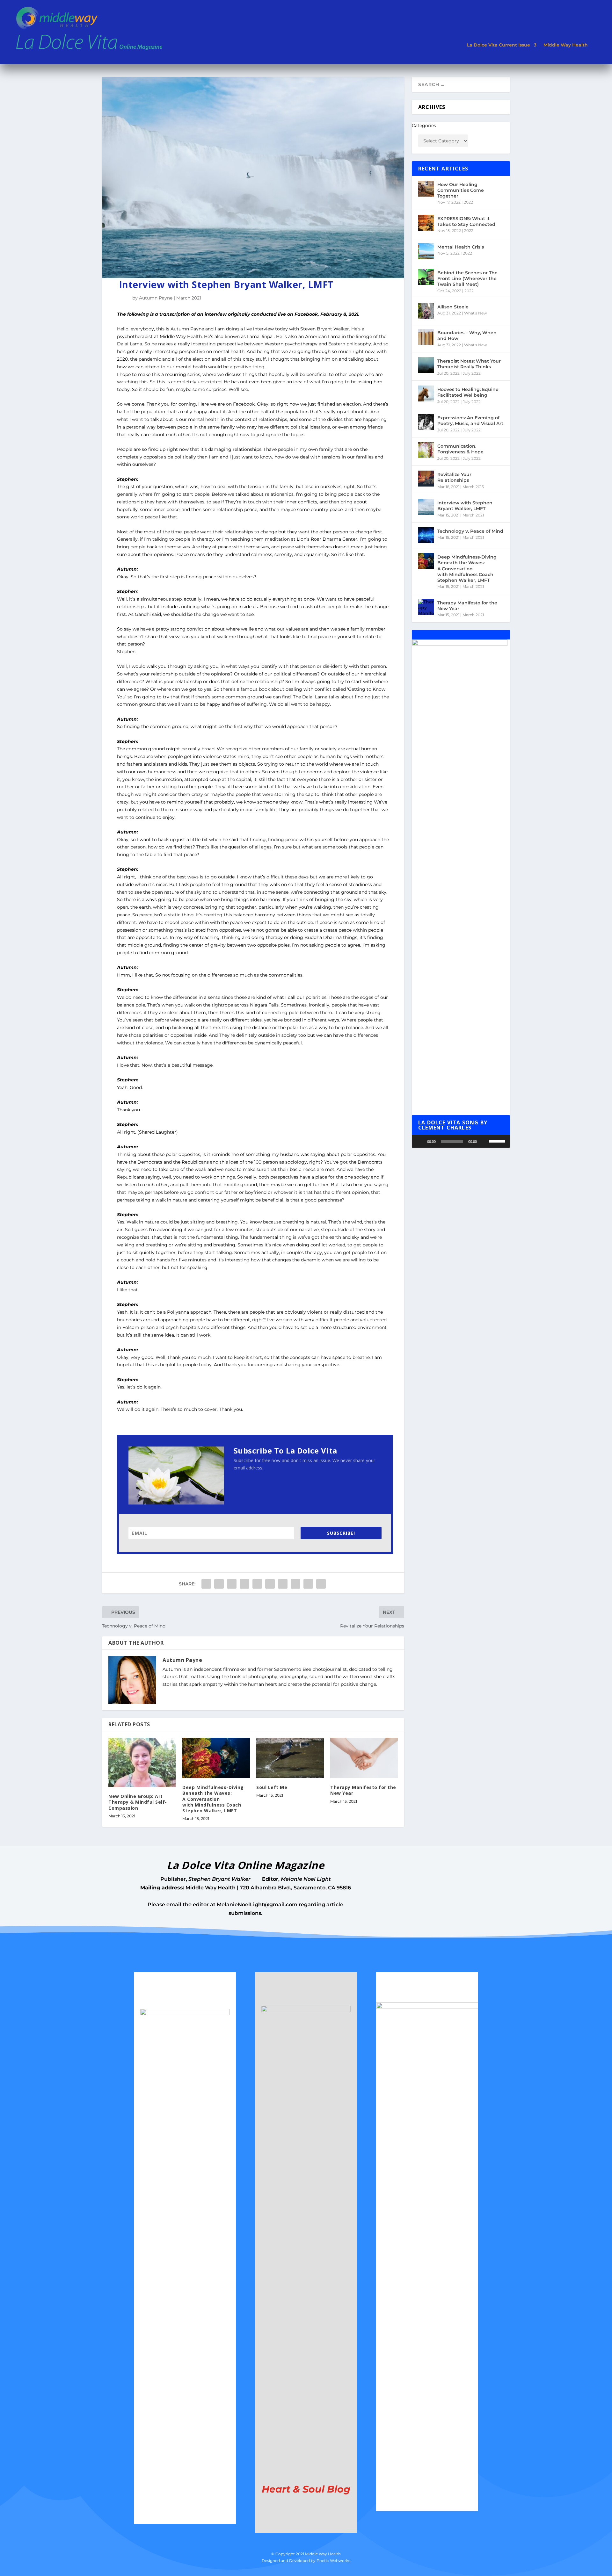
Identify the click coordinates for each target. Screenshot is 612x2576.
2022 (468, 202)
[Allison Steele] (426, 311)
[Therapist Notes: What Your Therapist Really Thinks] (426, 365)
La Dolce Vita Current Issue (499, 45)
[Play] (420, 1141)
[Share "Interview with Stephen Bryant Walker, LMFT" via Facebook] (206, 1584)
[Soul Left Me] (290, 1758)
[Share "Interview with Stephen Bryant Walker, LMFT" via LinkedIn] (270, 1584)
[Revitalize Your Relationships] (426, 479)
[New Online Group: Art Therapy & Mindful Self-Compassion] (142, 1762)
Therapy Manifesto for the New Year (363, 1790)
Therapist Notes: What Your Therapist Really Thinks (469, 364)
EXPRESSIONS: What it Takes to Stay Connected (466, 221)
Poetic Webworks (333, 2561)
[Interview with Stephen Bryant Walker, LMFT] (426, 507)
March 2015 (473, 487)
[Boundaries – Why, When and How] (426, 337)
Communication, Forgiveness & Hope (460, 449)
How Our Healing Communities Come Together (461, 190)
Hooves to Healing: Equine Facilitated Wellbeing (468, 392)
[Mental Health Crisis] (426, 251)
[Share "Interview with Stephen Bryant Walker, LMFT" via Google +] (232, 1584)
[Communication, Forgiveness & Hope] (426, 450)
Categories (424, 126)
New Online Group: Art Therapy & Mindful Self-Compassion (138, 1802)
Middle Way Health (566, 45)
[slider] (498, 1141)
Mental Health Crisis (461, 247)
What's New (476, 313)
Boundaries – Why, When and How (467, 336)
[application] (461, 1141)
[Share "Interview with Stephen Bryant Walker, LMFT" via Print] (321, 1584)
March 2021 (189, 298)
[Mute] (484, 1141)
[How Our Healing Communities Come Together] (426, 189)
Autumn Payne (156, 298)
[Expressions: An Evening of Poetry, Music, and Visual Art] (426, 422)
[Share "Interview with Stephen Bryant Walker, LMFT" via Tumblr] (244, 1584)
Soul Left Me (272, 1787)
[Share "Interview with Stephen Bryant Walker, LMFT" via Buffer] (283, 1584)
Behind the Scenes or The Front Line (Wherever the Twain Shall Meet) (467, 278)
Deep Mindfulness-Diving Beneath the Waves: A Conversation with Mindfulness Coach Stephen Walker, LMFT (213, 1799)
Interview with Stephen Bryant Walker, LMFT (465, 506)
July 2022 (472, 373)
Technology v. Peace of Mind (470, 531)
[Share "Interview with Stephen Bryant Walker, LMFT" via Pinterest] (257, 1584)
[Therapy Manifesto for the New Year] (364, 1758)
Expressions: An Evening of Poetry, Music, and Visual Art (470, 421)
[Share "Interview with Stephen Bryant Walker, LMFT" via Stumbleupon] (295, 1584)
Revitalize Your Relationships (454, 477)
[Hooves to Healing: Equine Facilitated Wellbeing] (426, 393)
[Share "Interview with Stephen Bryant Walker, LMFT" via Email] (308, 1584)
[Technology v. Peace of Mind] (426, 535)
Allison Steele (453, 307)
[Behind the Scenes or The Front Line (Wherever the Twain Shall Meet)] (426, 277)
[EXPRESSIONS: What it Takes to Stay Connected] (426, 223)
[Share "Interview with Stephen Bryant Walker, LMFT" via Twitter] (219, 1584)
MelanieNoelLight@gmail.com (257, 1905)
